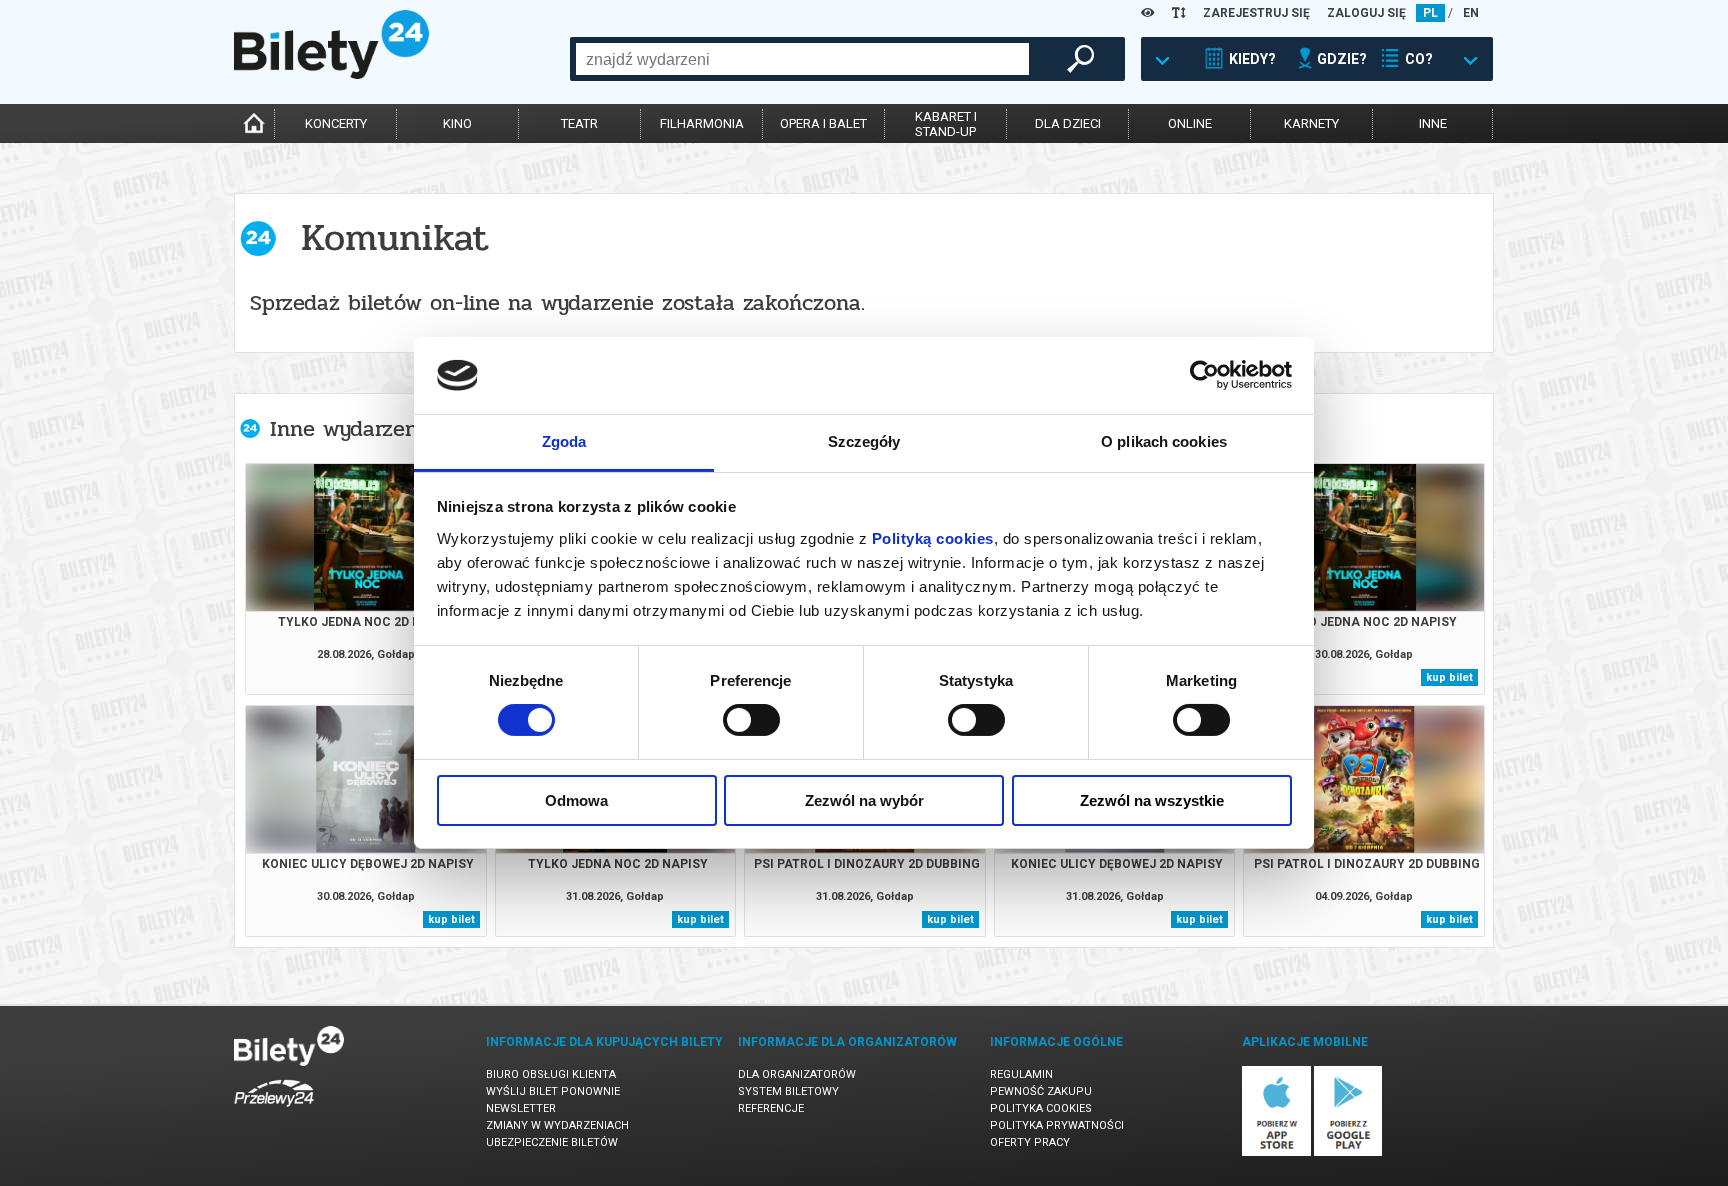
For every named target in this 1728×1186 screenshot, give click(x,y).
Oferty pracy (1030, 1142)
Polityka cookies (1041, 1108)
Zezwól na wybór (864, 800)
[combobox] (802, 59)
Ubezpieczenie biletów (552, 1142)
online (1190, 123)
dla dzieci (1068, 123)
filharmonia (702, 123)
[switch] (751, 720)
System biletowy (788, 1091)
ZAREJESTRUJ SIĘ (1256, 13)
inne (1433, 123)
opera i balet (823, 123)
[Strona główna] (331, 74)
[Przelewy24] (274, 1110)
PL (1430, 13)
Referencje (771, 1108)
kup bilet (1449, 677)
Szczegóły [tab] (864, 441)
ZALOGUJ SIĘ (1366, 13)
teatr (579, 123)
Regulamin (1021, 1074)
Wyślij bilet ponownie (553, 1091)
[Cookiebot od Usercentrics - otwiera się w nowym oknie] (1204, 375)
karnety (1311, 123)
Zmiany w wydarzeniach (557, 1125)
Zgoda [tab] (564, 441)
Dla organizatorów (797, 1074)
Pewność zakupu (1041, 1091)
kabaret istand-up (946, 124)
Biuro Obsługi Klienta (551, 1074)
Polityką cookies (933, 538)
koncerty (336, 123)
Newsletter (521, 1108)
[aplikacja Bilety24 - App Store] (1276, 1152)
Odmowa (576, 800)
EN (1471, 13)
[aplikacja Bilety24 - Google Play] (1348, 1152)
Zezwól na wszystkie (1152, 800)
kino (457, 123)
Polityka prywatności (1057, 1125)
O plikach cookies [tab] (1164, 441)
